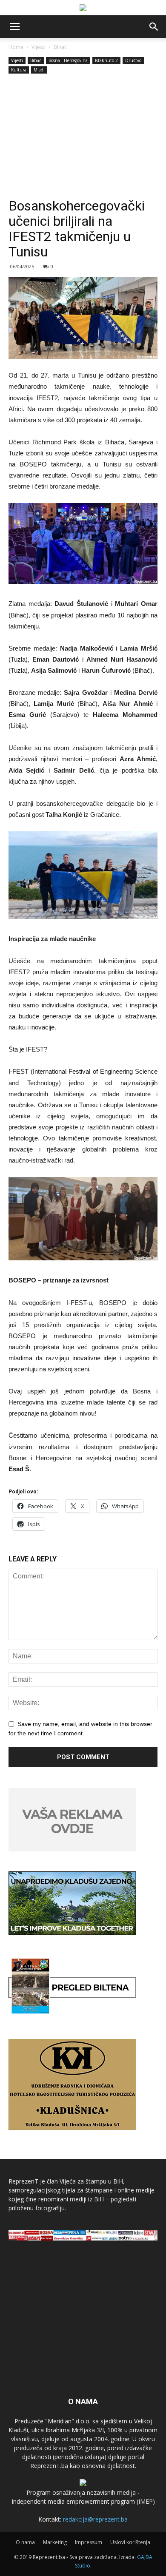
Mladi (39, 70)
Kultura (19, 70)
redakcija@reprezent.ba (95, 2519)
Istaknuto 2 (106, 60)
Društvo (133, 60)
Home (16, 47)
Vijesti (39, 47)
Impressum (89, 2542)
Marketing (55, 2542)
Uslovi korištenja (130, 2542)
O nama (25, 2542)
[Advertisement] (83, 137)
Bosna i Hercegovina (68, 60)
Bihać (60, 47)
